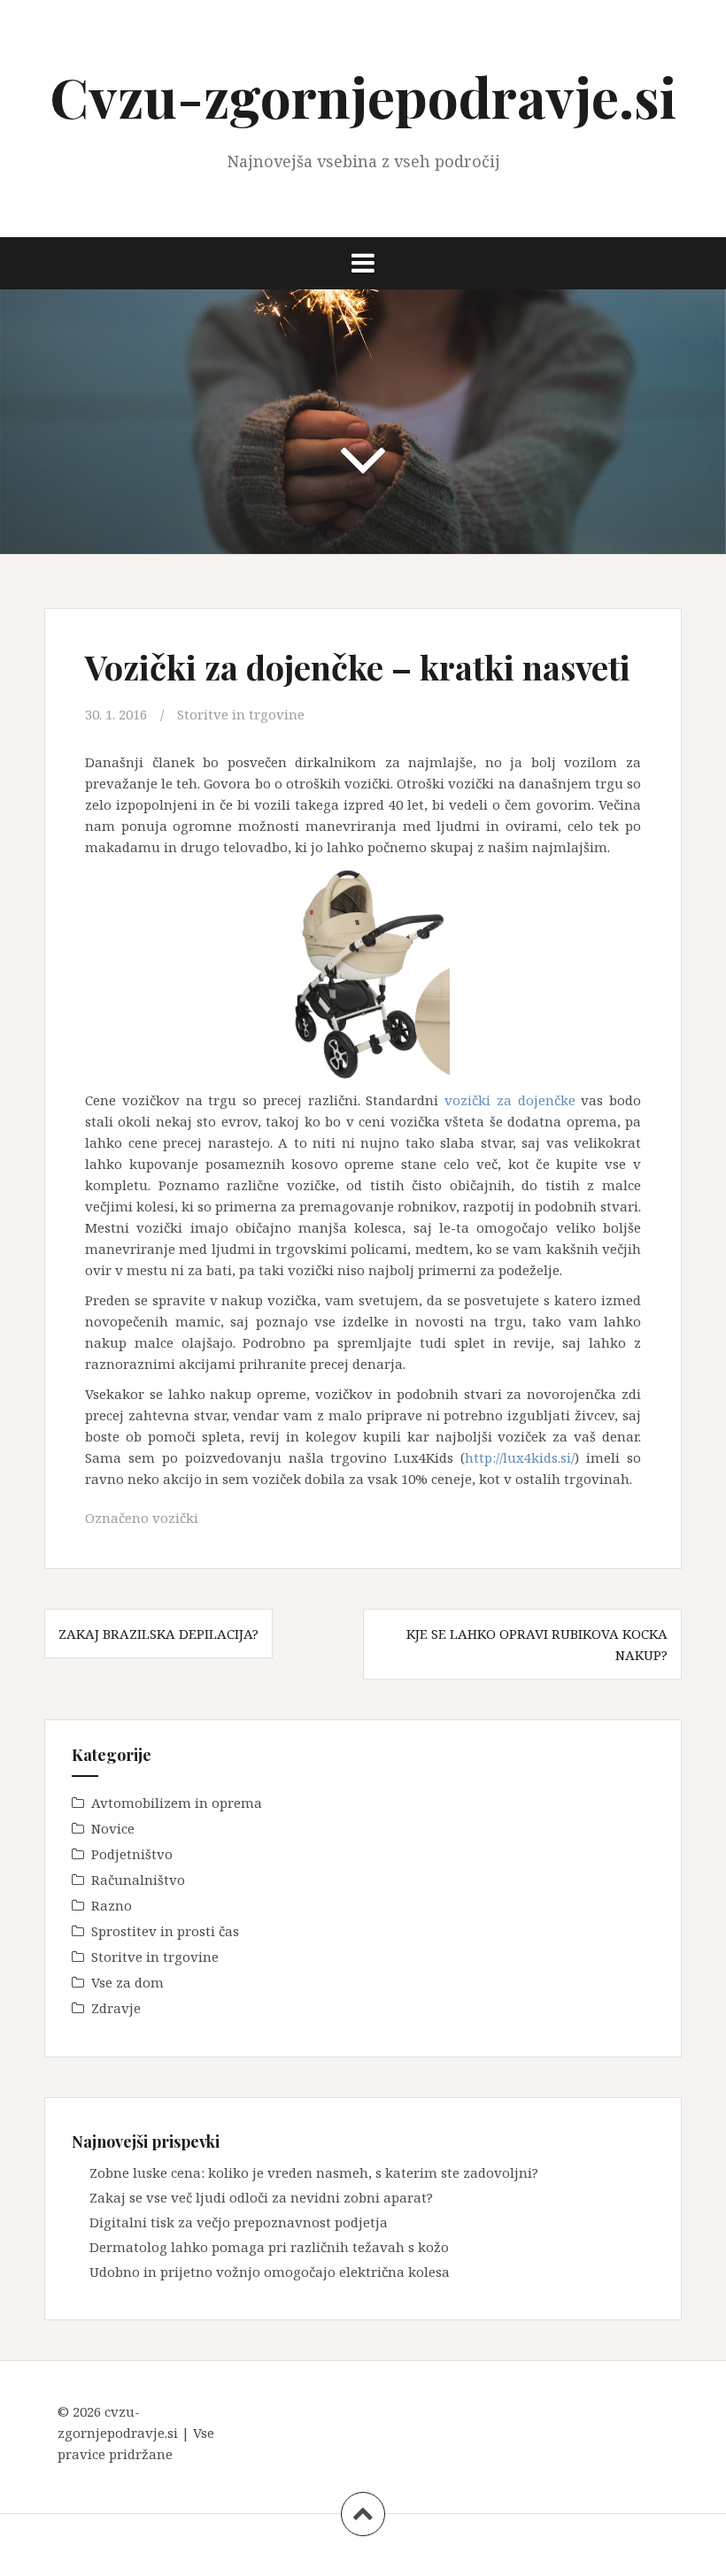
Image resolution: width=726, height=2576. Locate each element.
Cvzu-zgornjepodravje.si (363, 96)
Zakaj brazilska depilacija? (158, 1634)
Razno (112, 1905)
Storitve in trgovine (241, 714)
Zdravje (116, 2008)
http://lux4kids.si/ (520, 1457)
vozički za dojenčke (510, 1100)
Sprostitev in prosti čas (165, 1931)
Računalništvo (138, 1880)
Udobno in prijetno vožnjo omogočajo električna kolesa (270, 2272)
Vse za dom (127, 1982)
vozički (175, 1518)
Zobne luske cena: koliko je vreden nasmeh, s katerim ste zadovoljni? (314, 2172)
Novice (113, 1828)
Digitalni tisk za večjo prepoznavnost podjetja (239, 2222)
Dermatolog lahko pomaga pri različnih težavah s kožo (269, 2247)
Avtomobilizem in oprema (177, 1803)
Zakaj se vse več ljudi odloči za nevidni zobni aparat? (261, 2197)
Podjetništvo (132, 1854)
